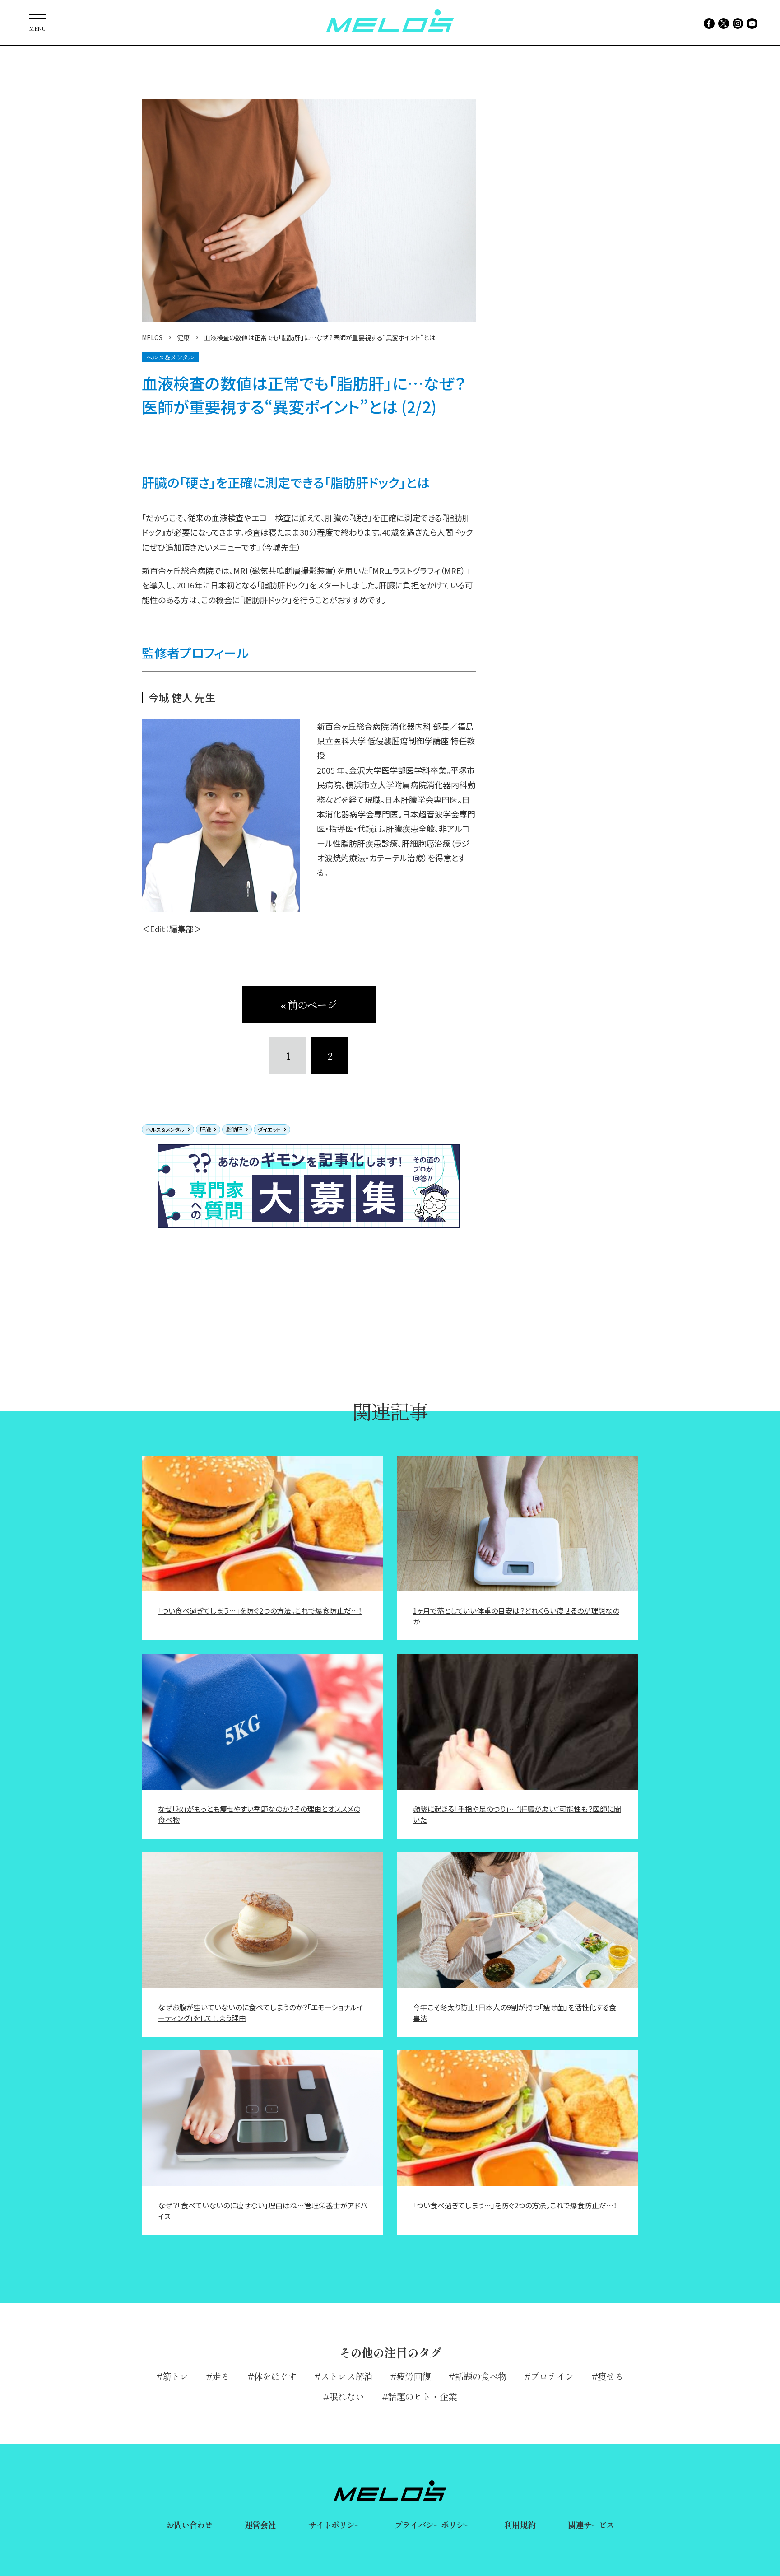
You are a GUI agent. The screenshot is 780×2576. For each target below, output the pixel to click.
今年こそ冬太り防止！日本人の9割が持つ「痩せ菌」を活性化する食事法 (515, 2012)
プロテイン (552, 2376)
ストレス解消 (346, 2376)
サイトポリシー (335, 2525)
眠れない (346, 2396)
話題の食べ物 (481, 2376)
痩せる (611, 2376)
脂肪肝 (234, 1129)
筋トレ (175, 2376)
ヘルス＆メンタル (165, 1129)
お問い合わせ (189, 2525)
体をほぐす (275, 2376)
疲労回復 (413, 2376)
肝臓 (205, 1129)
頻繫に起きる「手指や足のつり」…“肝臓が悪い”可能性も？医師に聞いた (517, 1814)
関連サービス (591, 2525)
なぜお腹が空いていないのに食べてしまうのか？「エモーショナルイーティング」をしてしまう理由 (261, 2012)
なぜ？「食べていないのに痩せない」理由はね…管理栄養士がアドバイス (262, 2211)
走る (221, 2376)
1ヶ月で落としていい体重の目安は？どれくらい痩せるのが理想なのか (516, 1616)
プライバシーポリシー (433, 2525)
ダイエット (269, 1129)
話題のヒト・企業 (422, 2396)
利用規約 (520, 2525)
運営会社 (260, 2525)
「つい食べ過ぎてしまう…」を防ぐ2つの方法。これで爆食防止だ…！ (260, 1610)
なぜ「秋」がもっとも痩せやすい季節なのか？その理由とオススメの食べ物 (259, 1814)
